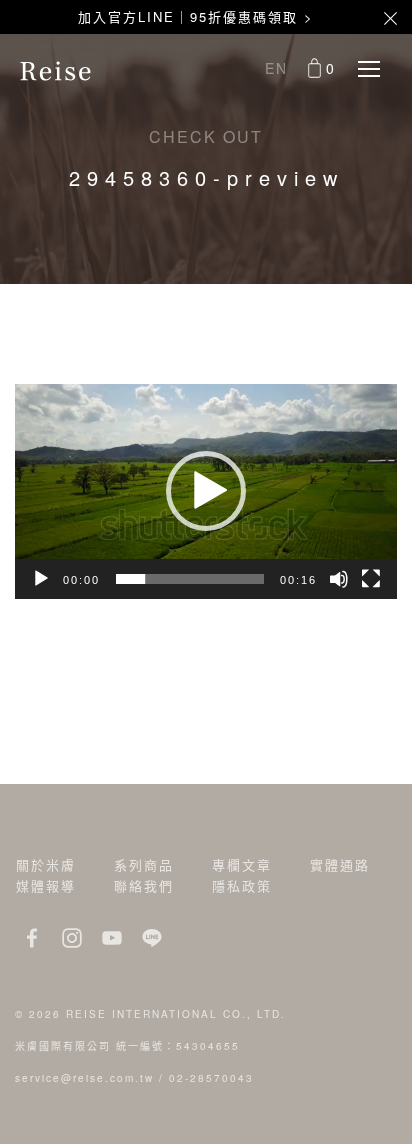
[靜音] (339, 579)
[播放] (41, 579)
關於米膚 (46, 864)
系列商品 (144, 864)
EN (276, 68)
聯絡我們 (144, 885)
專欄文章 (242, 864)
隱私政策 (242, 885)
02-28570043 (211, 1078)
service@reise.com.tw (84, 1078)
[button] (206, 491)
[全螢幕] (371, 579)
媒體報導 (46, 885)
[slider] (190, 579)
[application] (206, 491)
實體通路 (340, 864)
